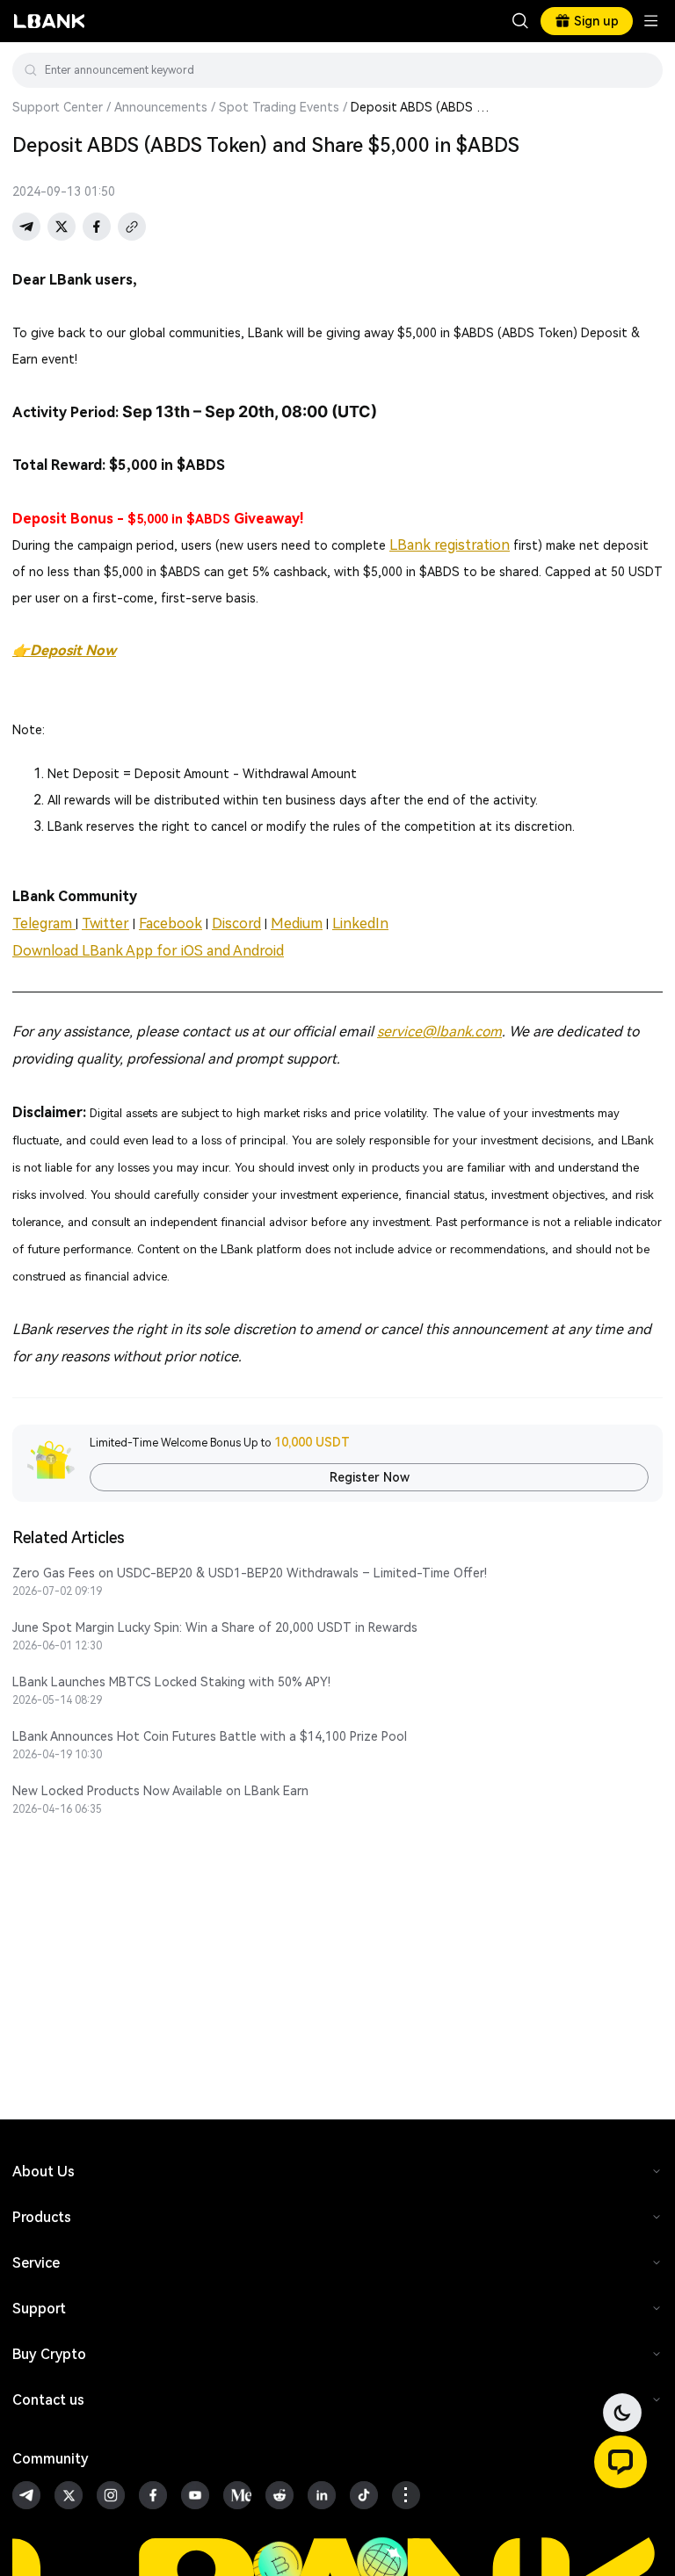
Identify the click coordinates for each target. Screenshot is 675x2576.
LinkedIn (360, 924)
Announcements (161, 107)
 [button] (642, 70)
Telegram (44, 924)
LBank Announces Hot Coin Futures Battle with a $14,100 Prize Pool (210, 1736)
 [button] (520, 21)
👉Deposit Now (64, 650)
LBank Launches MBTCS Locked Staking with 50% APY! (171, 1682)
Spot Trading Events (279, 107)
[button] (621, 2462)
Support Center (58, 107)
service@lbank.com (439, 1032)
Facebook (171, 924)
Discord (236, 924)
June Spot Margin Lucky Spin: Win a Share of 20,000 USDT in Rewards (215, 1627)
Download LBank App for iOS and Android (148, 951)
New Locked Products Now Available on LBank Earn (160, 1791)
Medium (297, 924)
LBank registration (450, 545)
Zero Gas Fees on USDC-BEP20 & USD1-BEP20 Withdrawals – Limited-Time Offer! (250, 1573)
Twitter (105, 924)
